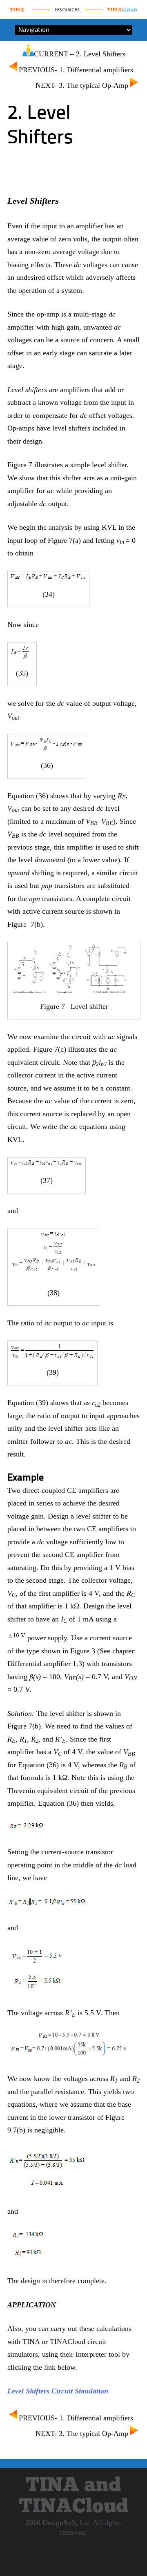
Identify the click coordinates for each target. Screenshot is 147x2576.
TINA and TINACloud (73, 2496)
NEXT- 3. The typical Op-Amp (82, 85)
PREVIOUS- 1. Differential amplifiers (76, 70)
